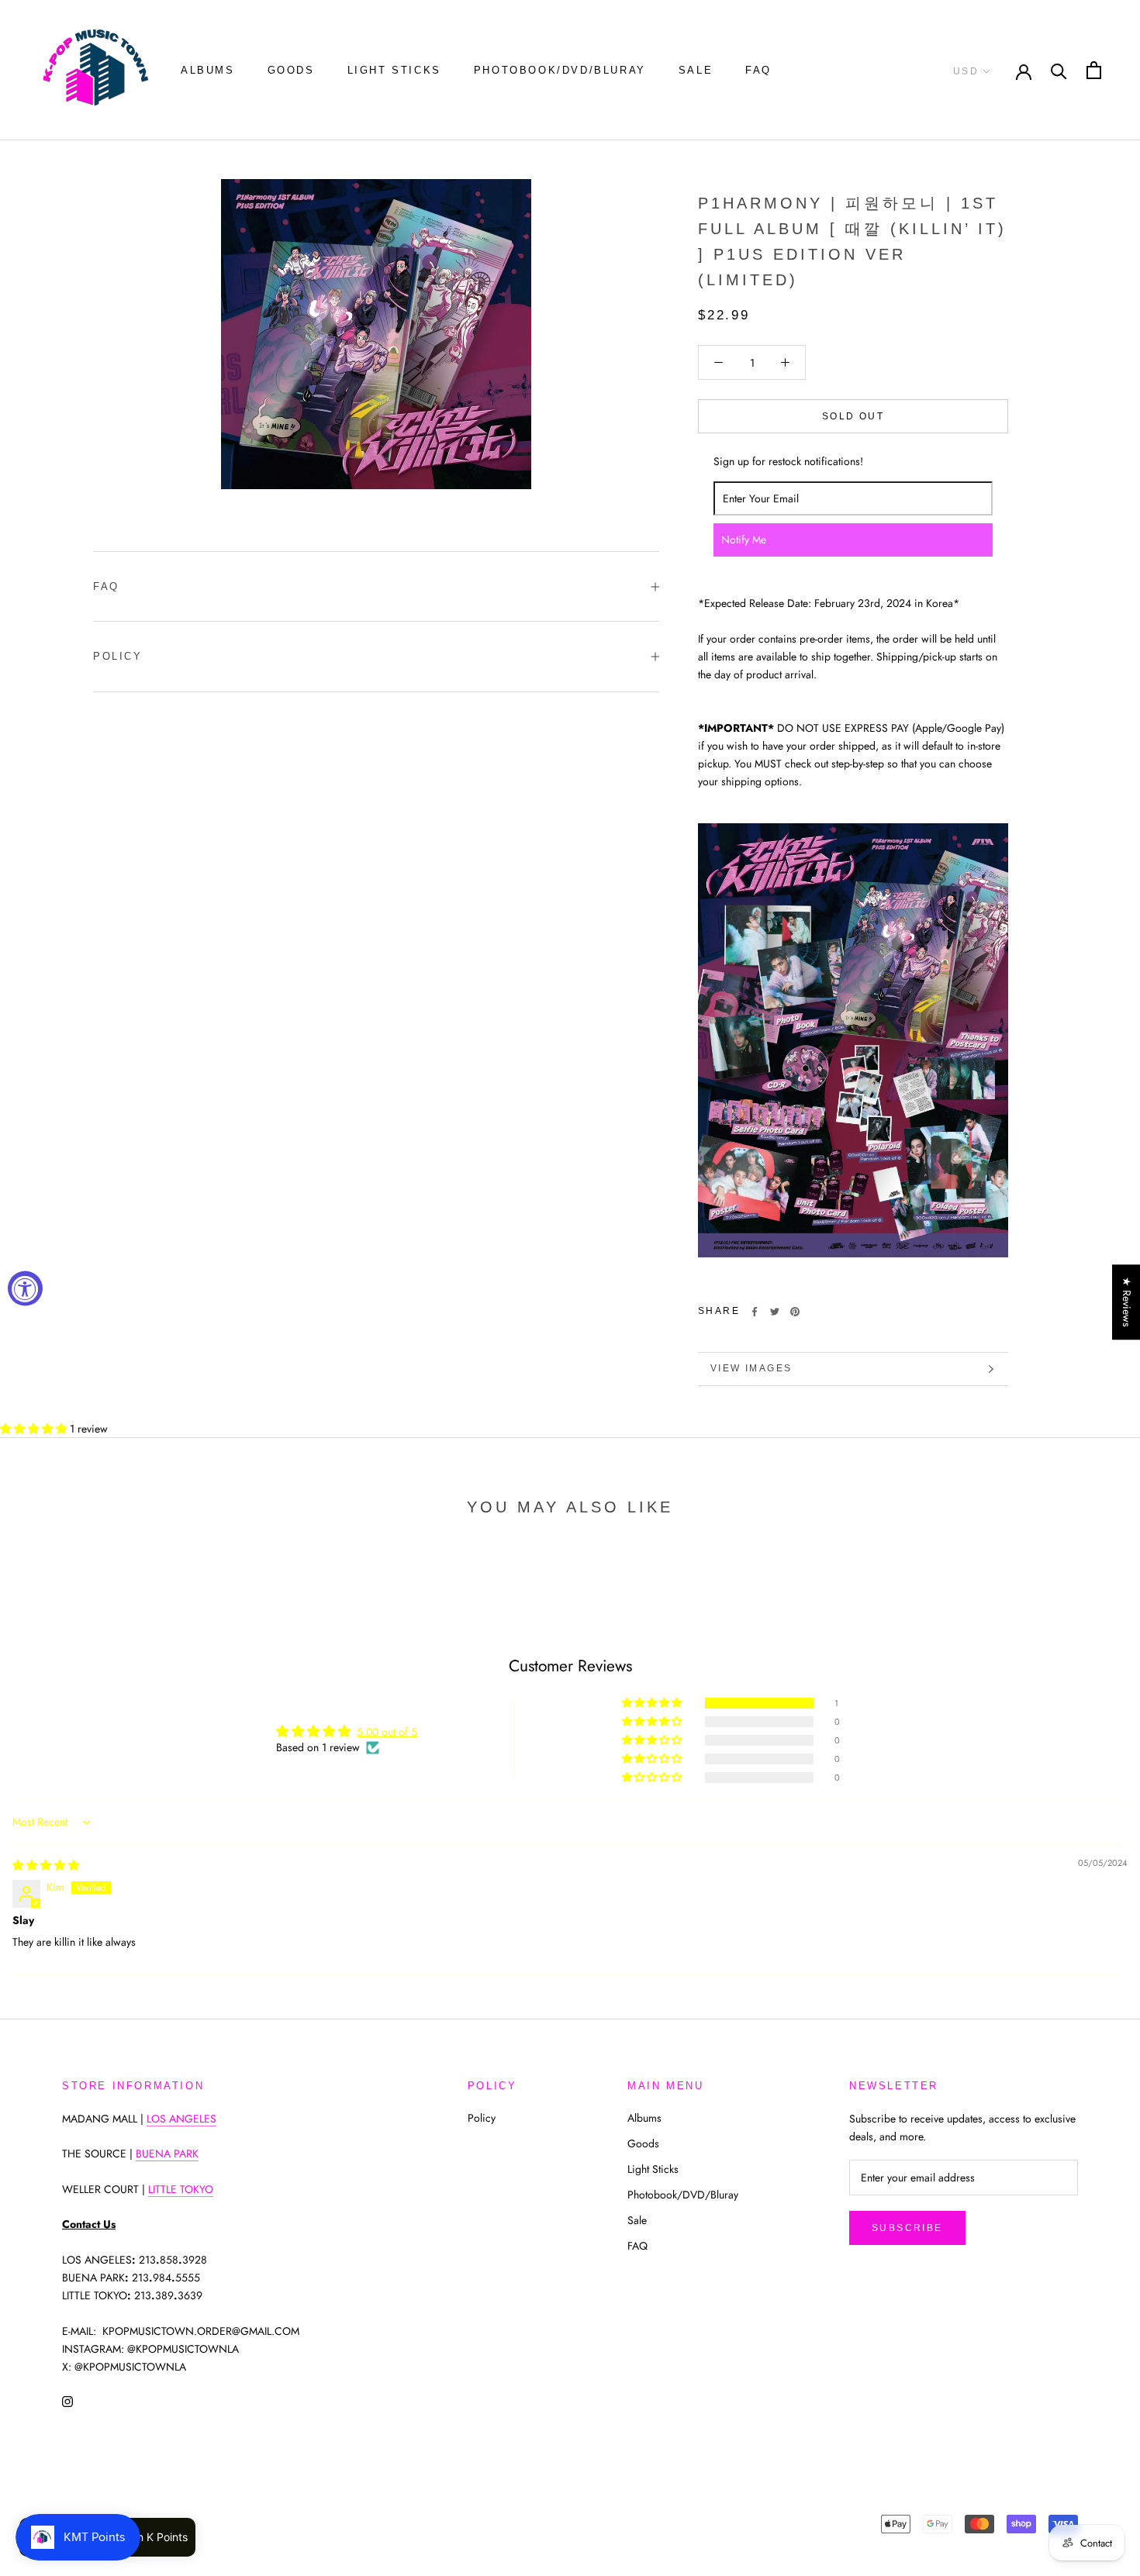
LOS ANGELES (181, 2119)
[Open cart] (1094, 70)
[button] (35, 1429)
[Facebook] (755, 1312)
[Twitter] (775, 1312)
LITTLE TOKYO (181, 2189)
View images (751, 1368)
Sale (696, 70)
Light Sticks (394, 70)
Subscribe (907, 2228)
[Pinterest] (795, 1312)
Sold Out (853, 416)
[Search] (1059, 70)
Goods (291, 70)
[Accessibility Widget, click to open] (25, 1288)
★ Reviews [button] (1127, 1302)
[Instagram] (67, 2400)
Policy (118, 656)
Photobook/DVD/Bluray (560, 70)
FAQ (758, 70)
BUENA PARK (167, 2154)
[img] (46, 1865)
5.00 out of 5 (387, 1732)
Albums (208, 70)
